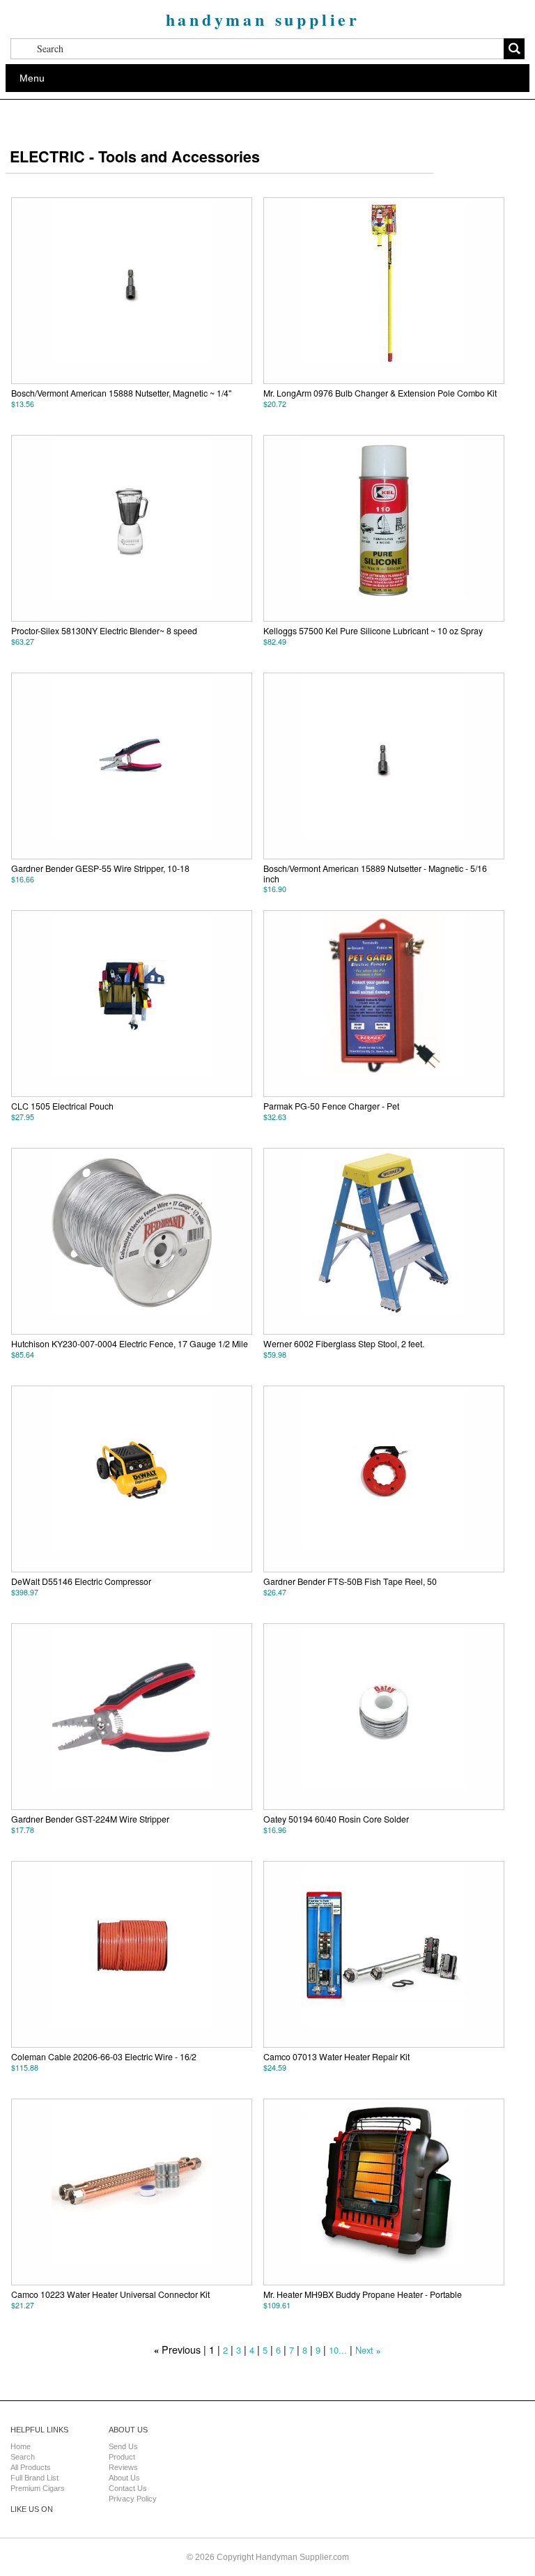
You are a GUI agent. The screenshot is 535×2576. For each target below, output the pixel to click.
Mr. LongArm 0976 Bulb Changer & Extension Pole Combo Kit (380, 393)
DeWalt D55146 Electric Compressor (81, 1581)
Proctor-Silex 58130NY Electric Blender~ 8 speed (104, 631)
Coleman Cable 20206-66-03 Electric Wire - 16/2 (104, 2057)
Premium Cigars (38, 2488)
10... (338, 2350)
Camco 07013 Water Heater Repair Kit (336, 2057)
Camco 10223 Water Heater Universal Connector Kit (110, 2294)
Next (364, 2350)
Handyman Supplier (263, 19)
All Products (31, 2467)
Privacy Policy (133, 2499)
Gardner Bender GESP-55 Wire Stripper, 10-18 (100, 868)
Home (21, 2446)
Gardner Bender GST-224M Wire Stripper (90, 1819)
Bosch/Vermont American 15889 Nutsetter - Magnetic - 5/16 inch (375, 873)
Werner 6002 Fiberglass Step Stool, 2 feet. (344, 1344)
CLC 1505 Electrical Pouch (62, 1106)
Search (23, 2457)
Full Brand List (34, 2478)
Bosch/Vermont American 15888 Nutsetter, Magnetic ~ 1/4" (121, 393)
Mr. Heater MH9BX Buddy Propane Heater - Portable (363, 2294)
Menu (32, 78)
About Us (124, 2478)
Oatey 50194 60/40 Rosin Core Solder (336, 1819)
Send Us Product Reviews (123, 2457)
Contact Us (128, 2488)
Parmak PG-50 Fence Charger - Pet (331, 1106)
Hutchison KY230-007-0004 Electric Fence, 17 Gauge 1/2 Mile (130, 1344)
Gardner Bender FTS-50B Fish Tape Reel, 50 (350, 1581)
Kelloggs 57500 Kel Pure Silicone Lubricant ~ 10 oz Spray (373, 631)
